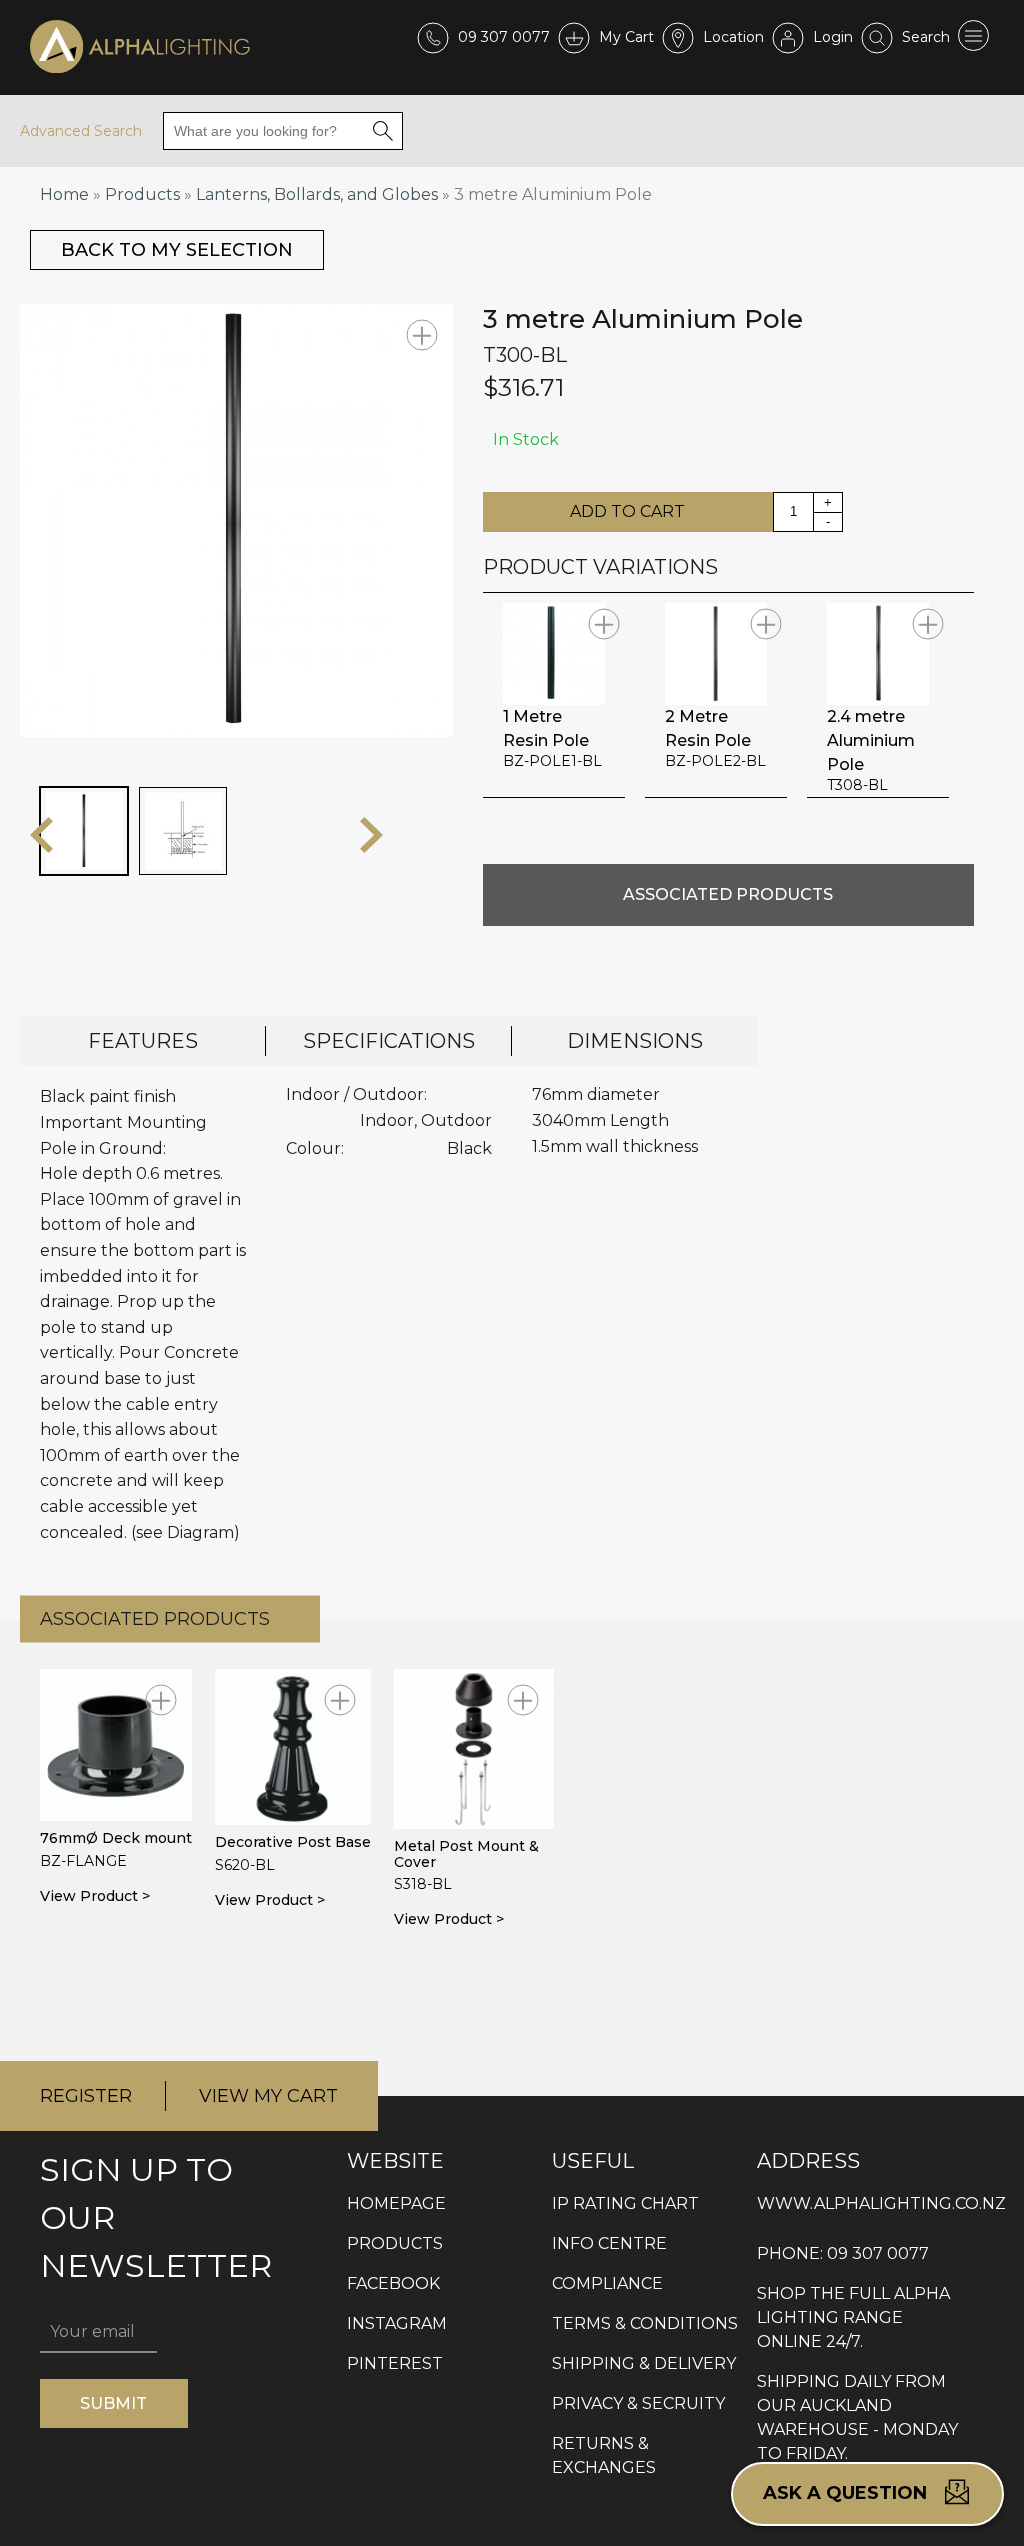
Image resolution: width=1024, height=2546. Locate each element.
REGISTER (86, 2096)
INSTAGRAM (397, 2323)
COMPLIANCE (607, 2283)
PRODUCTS (395, 2243)
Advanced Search (81, 131)
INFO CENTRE (609, 2243)
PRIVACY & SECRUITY (638, 2403)
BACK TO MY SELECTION (177, 250)
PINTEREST (395, 2363)
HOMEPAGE (396, 2203)
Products (142, 194)
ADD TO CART (627, 511)
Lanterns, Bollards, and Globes (317, 194)
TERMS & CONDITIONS (645, 2323)
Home (64, 194)
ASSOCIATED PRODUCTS (728, 894)
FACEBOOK (393, 2283)
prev (41, 835)
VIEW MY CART (268, 2096)
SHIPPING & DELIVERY (644, 2363)
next (371, 835)
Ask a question (847, 2493)
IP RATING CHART (625, 2203)
